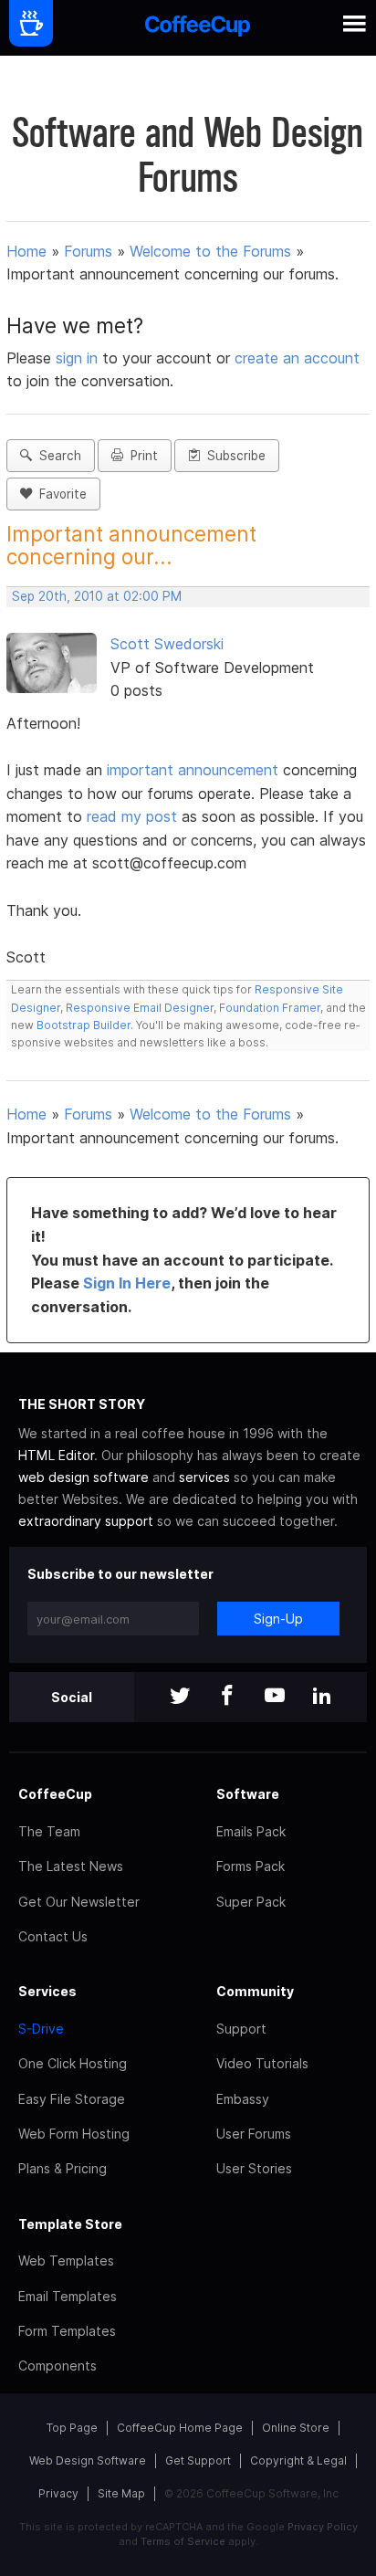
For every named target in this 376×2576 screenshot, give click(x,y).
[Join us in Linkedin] (322, 1697)
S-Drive (41, 2029)
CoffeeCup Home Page (180, 2428)
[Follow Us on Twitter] (180, 1697)
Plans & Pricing (63, 2168)
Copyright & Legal (298, 2460)
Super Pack (251, 1902)
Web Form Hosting (74, 2134)
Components (57, 2366)
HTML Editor (56, 1455)
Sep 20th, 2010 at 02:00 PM (97, 596)
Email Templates (68, 2296)
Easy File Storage (72, 2099)
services (204, 1477)
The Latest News (71, 1866)
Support (241, 2029)
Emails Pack (251, 1831)
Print (141, 456)
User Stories (254, 2168)
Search (57, 456)
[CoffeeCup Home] (198, 28)
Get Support (198, 2460)
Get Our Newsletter (79, 1902)
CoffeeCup (55, 1794)
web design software (84, 1477)
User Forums (254, 2134)
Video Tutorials (262, 2063)
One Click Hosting (73, 2063)
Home (26, 251)
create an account (297, 358)
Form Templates (67, 2331)
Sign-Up (278, 1619)
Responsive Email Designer (140, 1008)
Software (248, 1794)
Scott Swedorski (167, 644)
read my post (132, 816)
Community (255, 1991)
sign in (79, 358)
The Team (49, 1831)
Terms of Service (183, 2541)
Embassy (243, 2099)
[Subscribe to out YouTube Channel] (275, 1697)
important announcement (195, 770)
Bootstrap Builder (84, 1025)
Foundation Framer (268, 1008)
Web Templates (66, 2261)
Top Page (72, 2428)
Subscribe (233, 456)
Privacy (58, 2493)
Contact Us (53, 1936)
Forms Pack (251, 1866)
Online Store (296, 2428)
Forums (88, 251)
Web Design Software (88, 2460)
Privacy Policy (323, 2527)
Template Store (70, 2224)
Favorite (59, 494)
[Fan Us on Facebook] (227, 1697)
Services (47, 1991)
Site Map (121, 2493)
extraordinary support (86, 1521)
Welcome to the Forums (210, 251)
